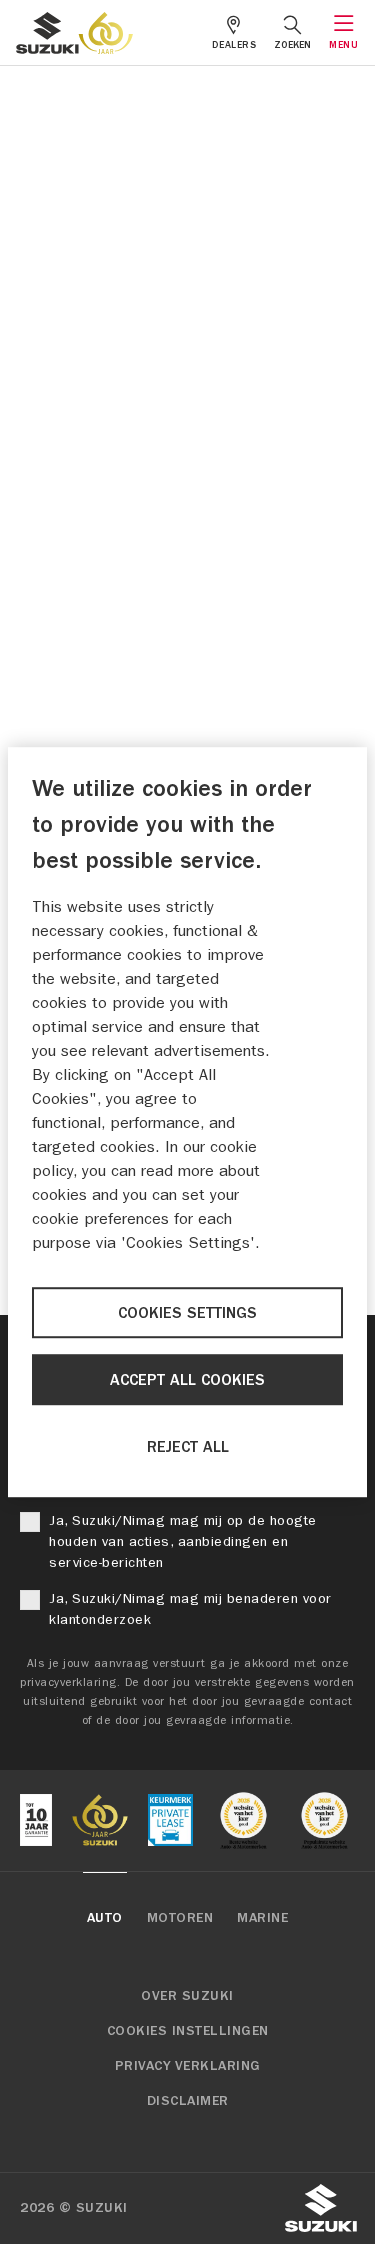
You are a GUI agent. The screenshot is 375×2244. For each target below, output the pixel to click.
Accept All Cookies (187, 1380)
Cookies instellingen (188, 2031)
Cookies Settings (187, 1313)
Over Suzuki (187, 1996)
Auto (105, 1918)
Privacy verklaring (188, 2066)
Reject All (188, 1447)
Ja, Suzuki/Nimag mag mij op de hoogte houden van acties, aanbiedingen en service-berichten (183, 1541)
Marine (262, 1918)
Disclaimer (188, 2101)
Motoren (180, 1918)
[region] (187, 1122)
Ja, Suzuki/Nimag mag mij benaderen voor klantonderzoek (190, 1609)
